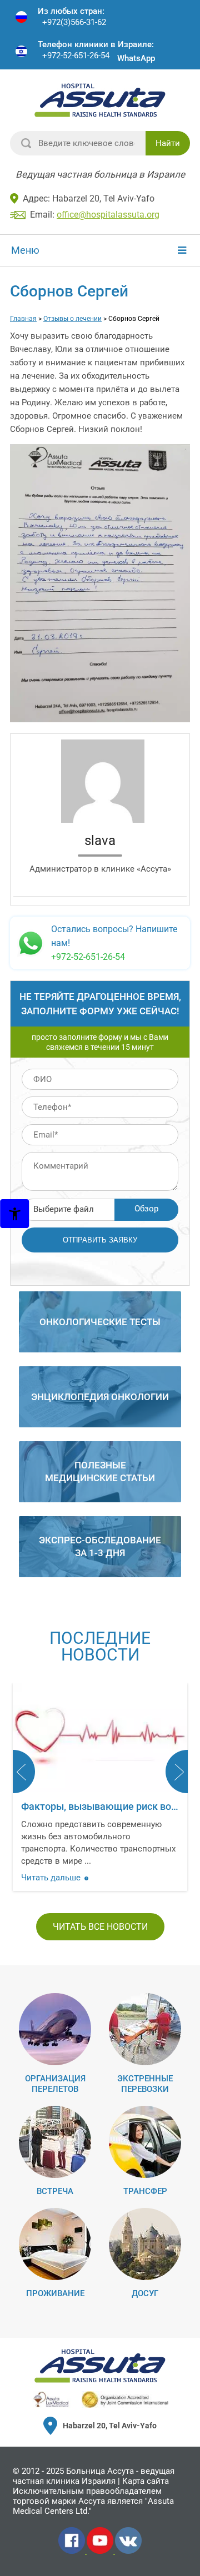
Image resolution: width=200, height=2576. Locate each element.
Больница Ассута (100, 2471)
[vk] (128, 2552)
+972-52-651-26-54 (76, 56)
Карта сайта (146, 2481)
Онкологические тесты (100, 1322)
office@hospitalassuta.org (108, 215)
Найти (168, 143)
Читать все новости (100, 1927)
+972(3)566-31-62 (74, 22)
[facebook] (72, 2552)
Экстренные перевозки (145, 2084)
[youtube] (101, 2552)
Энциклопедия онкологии (100, 1397)
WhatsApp (136, 58)
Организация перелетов (55, 2084)
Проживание (55, 2293)
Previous (24, 1772)
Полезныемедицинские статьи (100, 1471)
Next (177, 1772)
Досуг (145, 2293)
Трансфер (145, 2191)
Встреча (55, 2191)
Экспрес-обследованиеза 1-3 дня (100, 1546)
